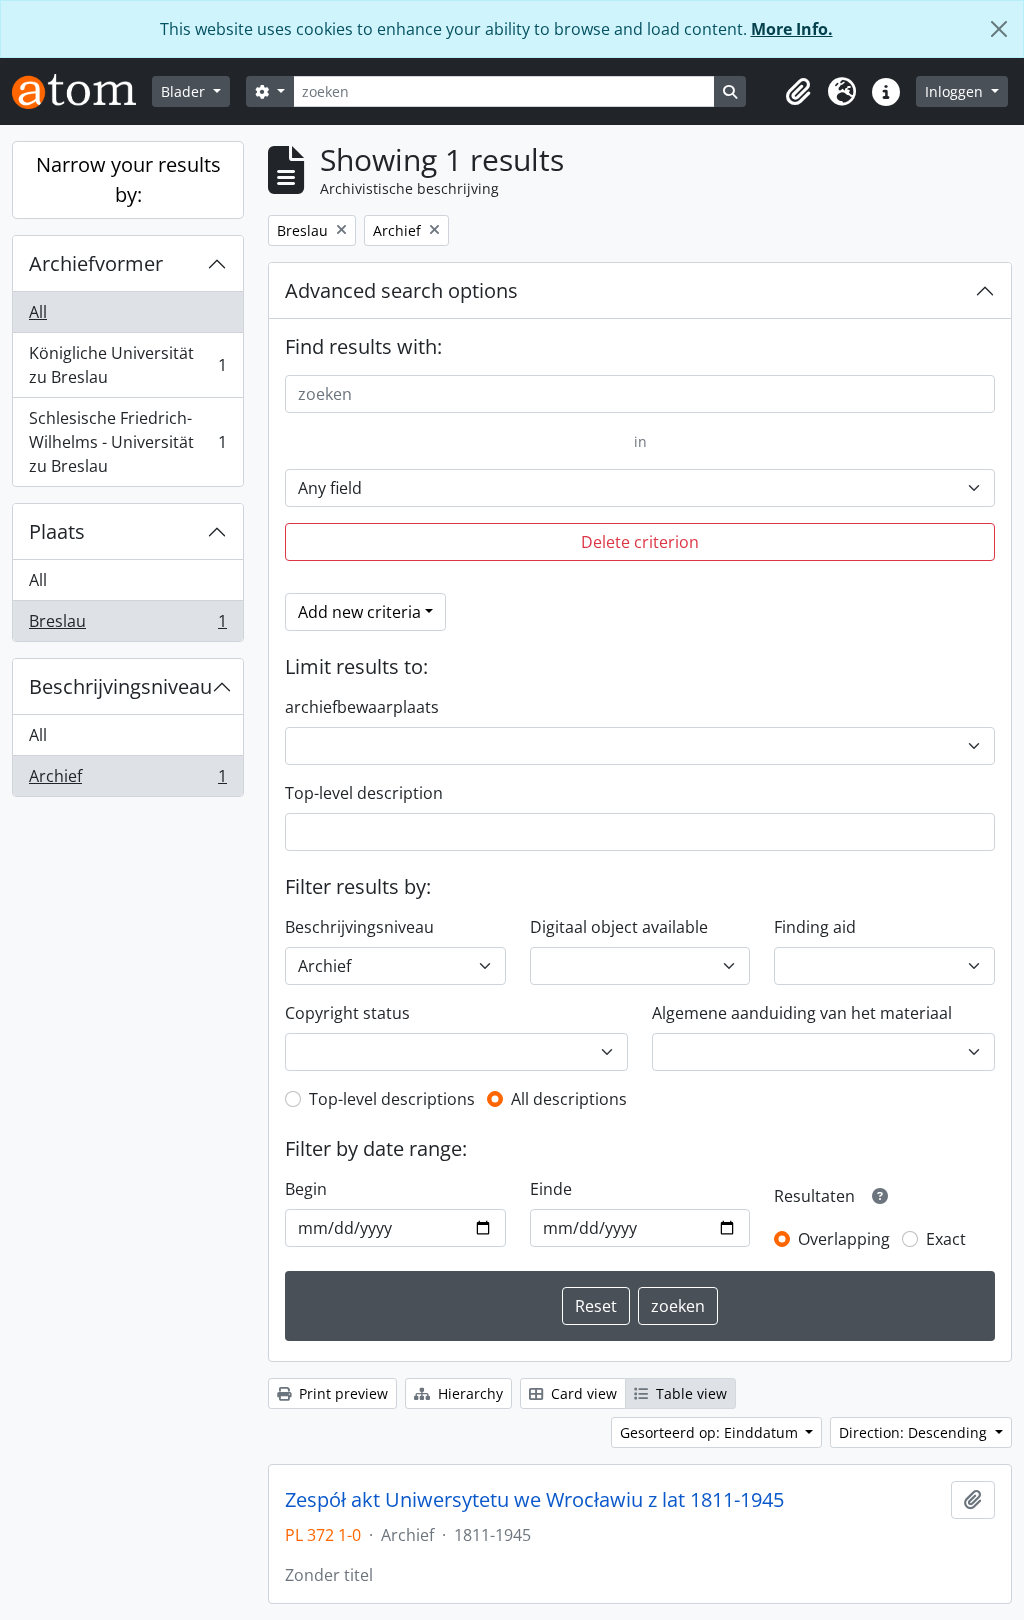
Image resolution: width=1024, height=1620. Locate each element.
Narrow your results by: (128, 179)
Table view (689, 1393)
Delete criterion (640, 542)
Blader (185, 91)
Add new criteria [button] (359, 612)
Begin (306, 1189)
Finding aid (815, 927)
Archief (127, 780)
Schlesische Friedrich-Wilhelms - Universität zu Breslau (127, 442)
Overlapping (844, 1239)
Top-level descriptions (392, 1099)
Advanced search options (401, 290)
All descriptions (569, 1099)
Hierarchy (468, 1393)
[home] (82, 91)
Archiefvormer (96, 263)
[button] (798, 92)
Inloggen (956, 91)
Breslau (127, 625)
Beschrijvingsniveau (120, 686)
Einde (551, 1189)
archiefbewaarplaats (362, 707)
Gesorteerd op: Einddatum (711, 1432)
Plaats (57, 531)
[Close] (999, 29)
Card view (582, 1393)
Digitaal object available (619, 927)
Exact (946, 1239)
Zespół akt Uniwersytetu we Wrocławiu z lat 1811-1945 (534, 1500)
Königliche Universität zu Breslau (127, 365)
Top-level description (364, 793)
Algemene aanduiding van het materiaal (802, 1013)
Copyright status (347, 1013)
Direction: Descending (915, 1432)
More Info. (792, 29)
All (38, 312)
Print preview (341, 1393)
